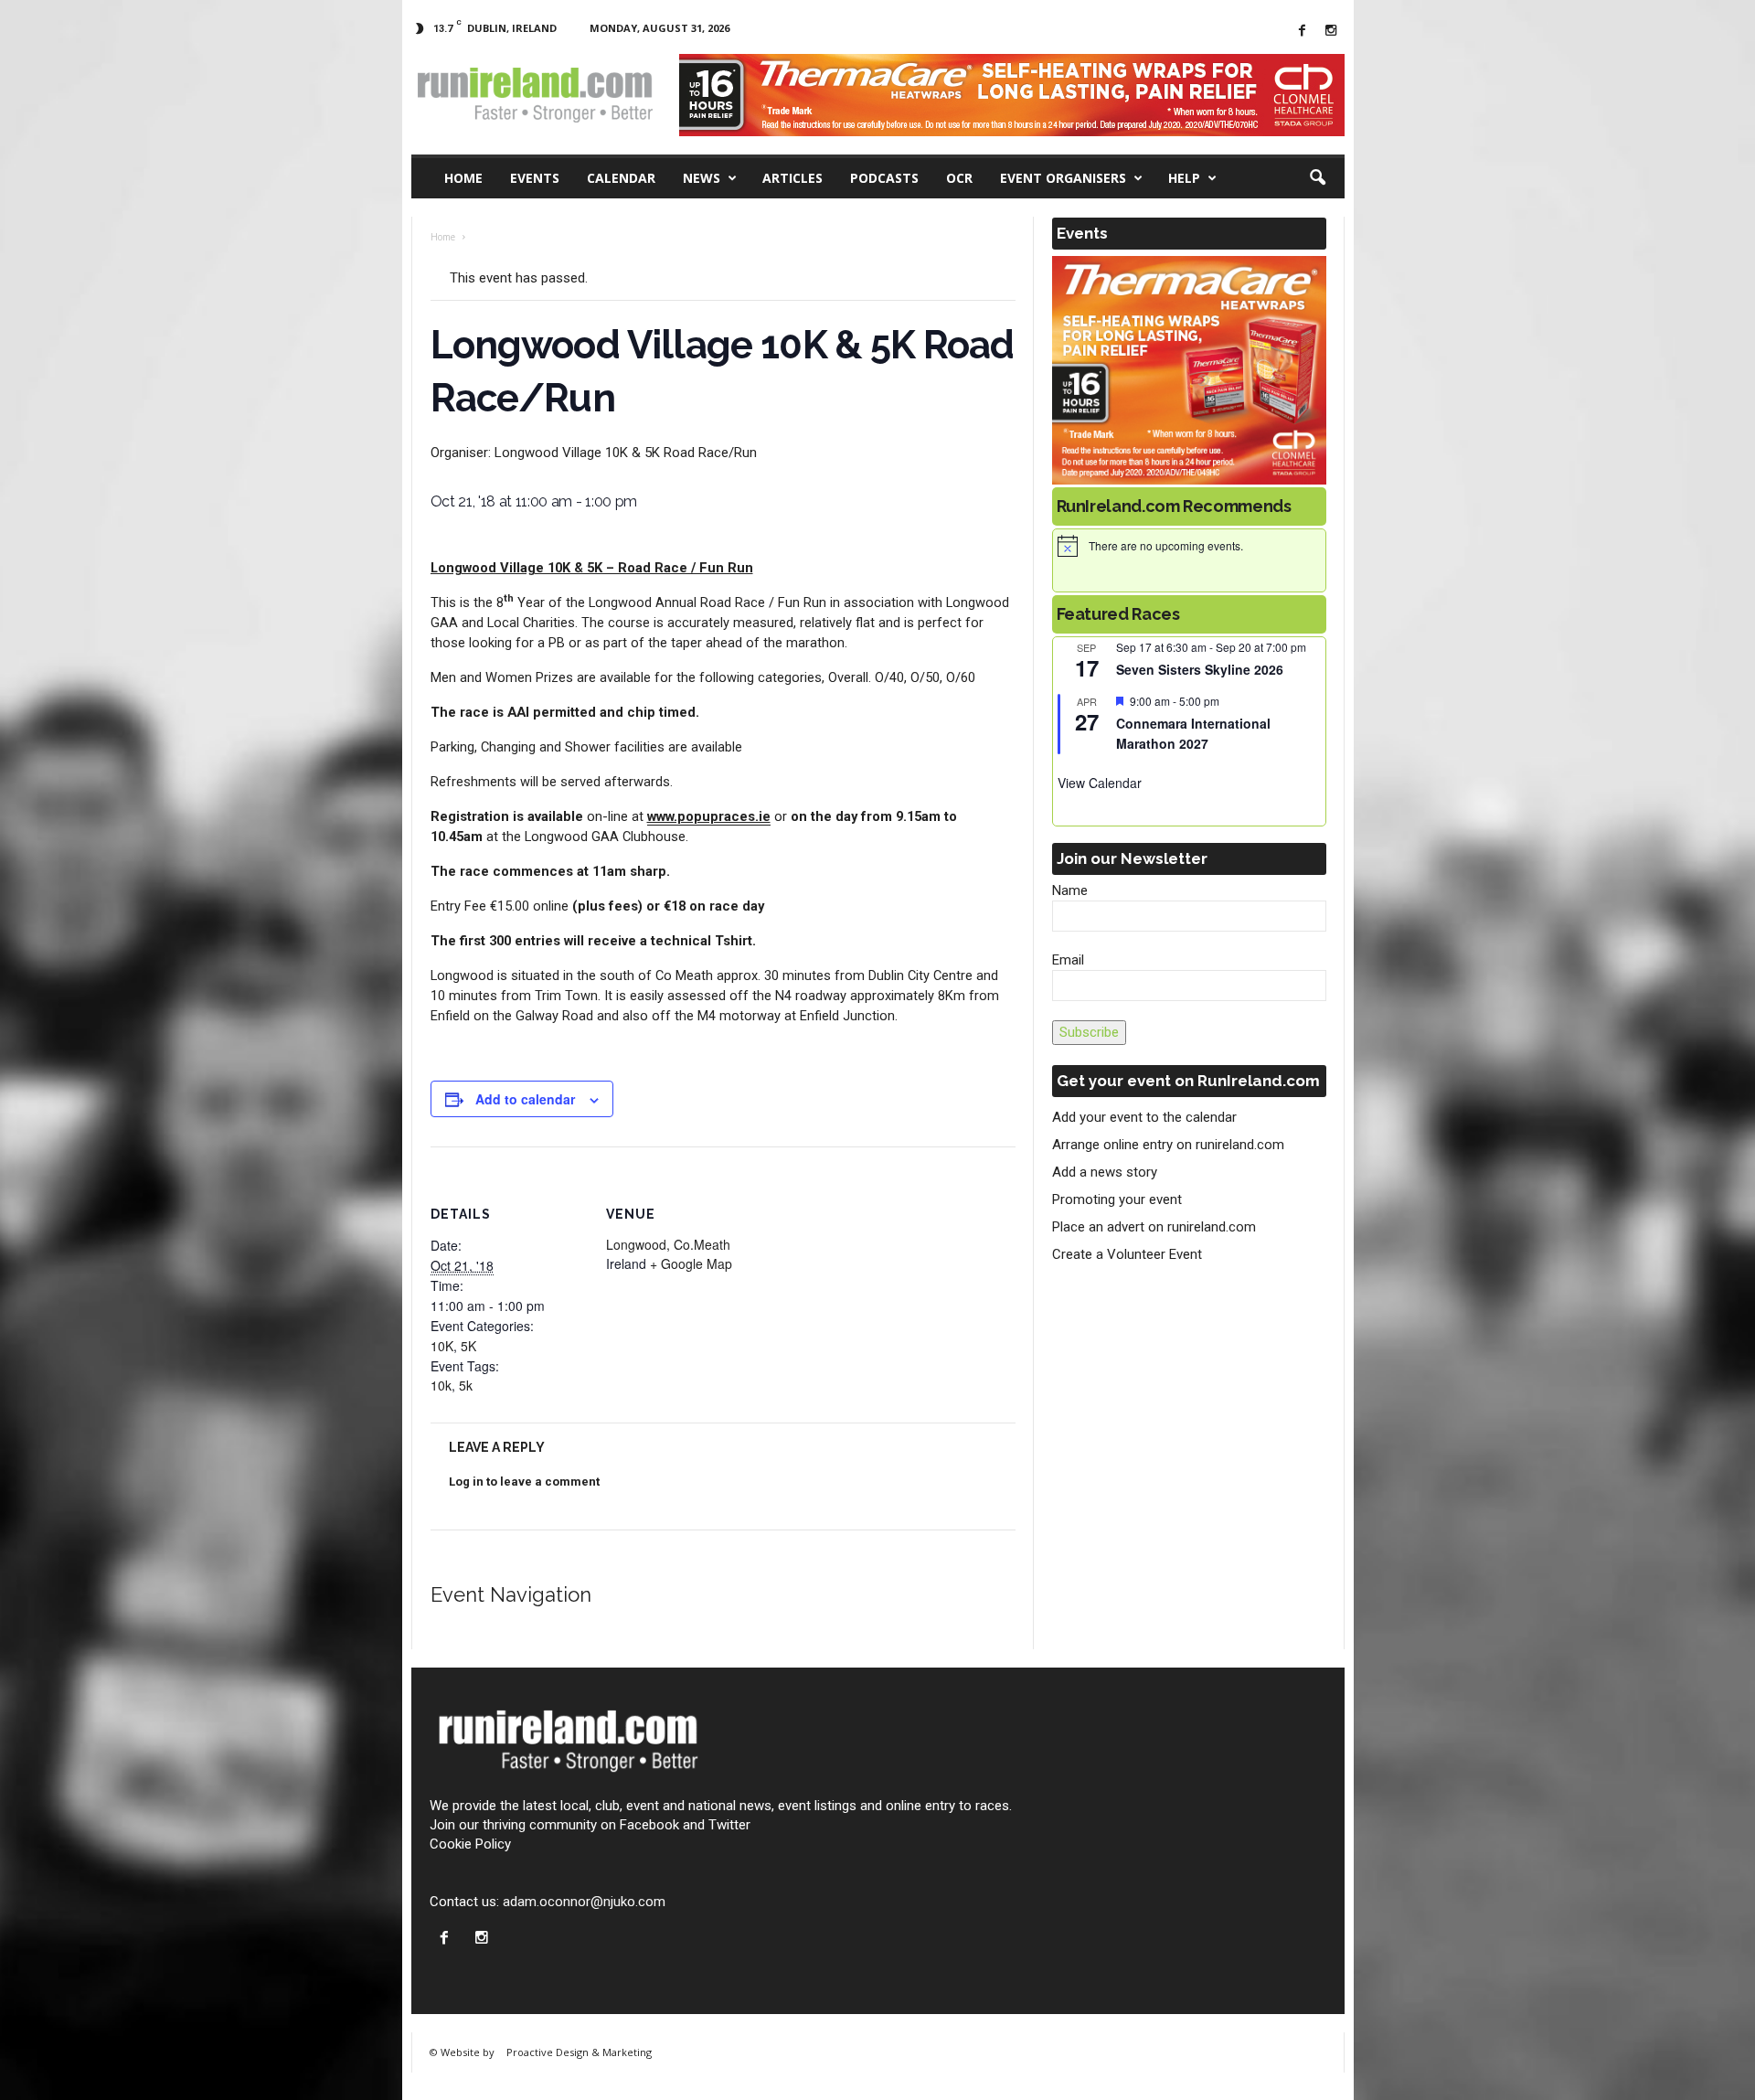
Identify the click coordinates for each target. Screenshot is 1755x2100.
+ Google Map (691, 1263)
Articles (792, 178)
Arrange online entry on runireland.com (1168, 1145)
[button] (1317, 178)
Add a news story (1105, 1172)
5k (466, 1385)
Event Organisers (1063, 178)
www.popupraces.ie (709, 816)
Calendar (621, 178)
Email (1068, 960)
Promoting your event (1117, 1199)
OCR (959, 178)
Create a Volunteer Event (1127, 1254)
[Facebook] (1303, 32)
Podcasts (884, 178)
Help (1184, 178)
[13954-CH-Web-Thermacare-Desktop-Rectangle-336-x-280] (1189, 370)
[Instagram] (1331, 32)
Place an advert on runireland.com (1154, 1227)
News (702, 178)
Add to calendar (525, 1099)
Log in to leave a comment (524, 1482)
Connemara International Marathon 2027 (1193, 734)
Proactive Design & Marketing (579, 2052)
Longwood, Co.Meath (668, 1244)
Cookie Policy (470, 1844)
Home (463, 178)
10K (442, 1346)
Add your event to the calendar (1144, 1117)
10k (441, 1385)
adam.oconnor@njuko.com (584, 1902)
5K (468, 1346)
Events (535, 178)
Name (1070, 890)
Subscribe (1089, 1032)
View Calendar (1100, 783)
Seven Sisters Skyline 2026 (1200, 669)
